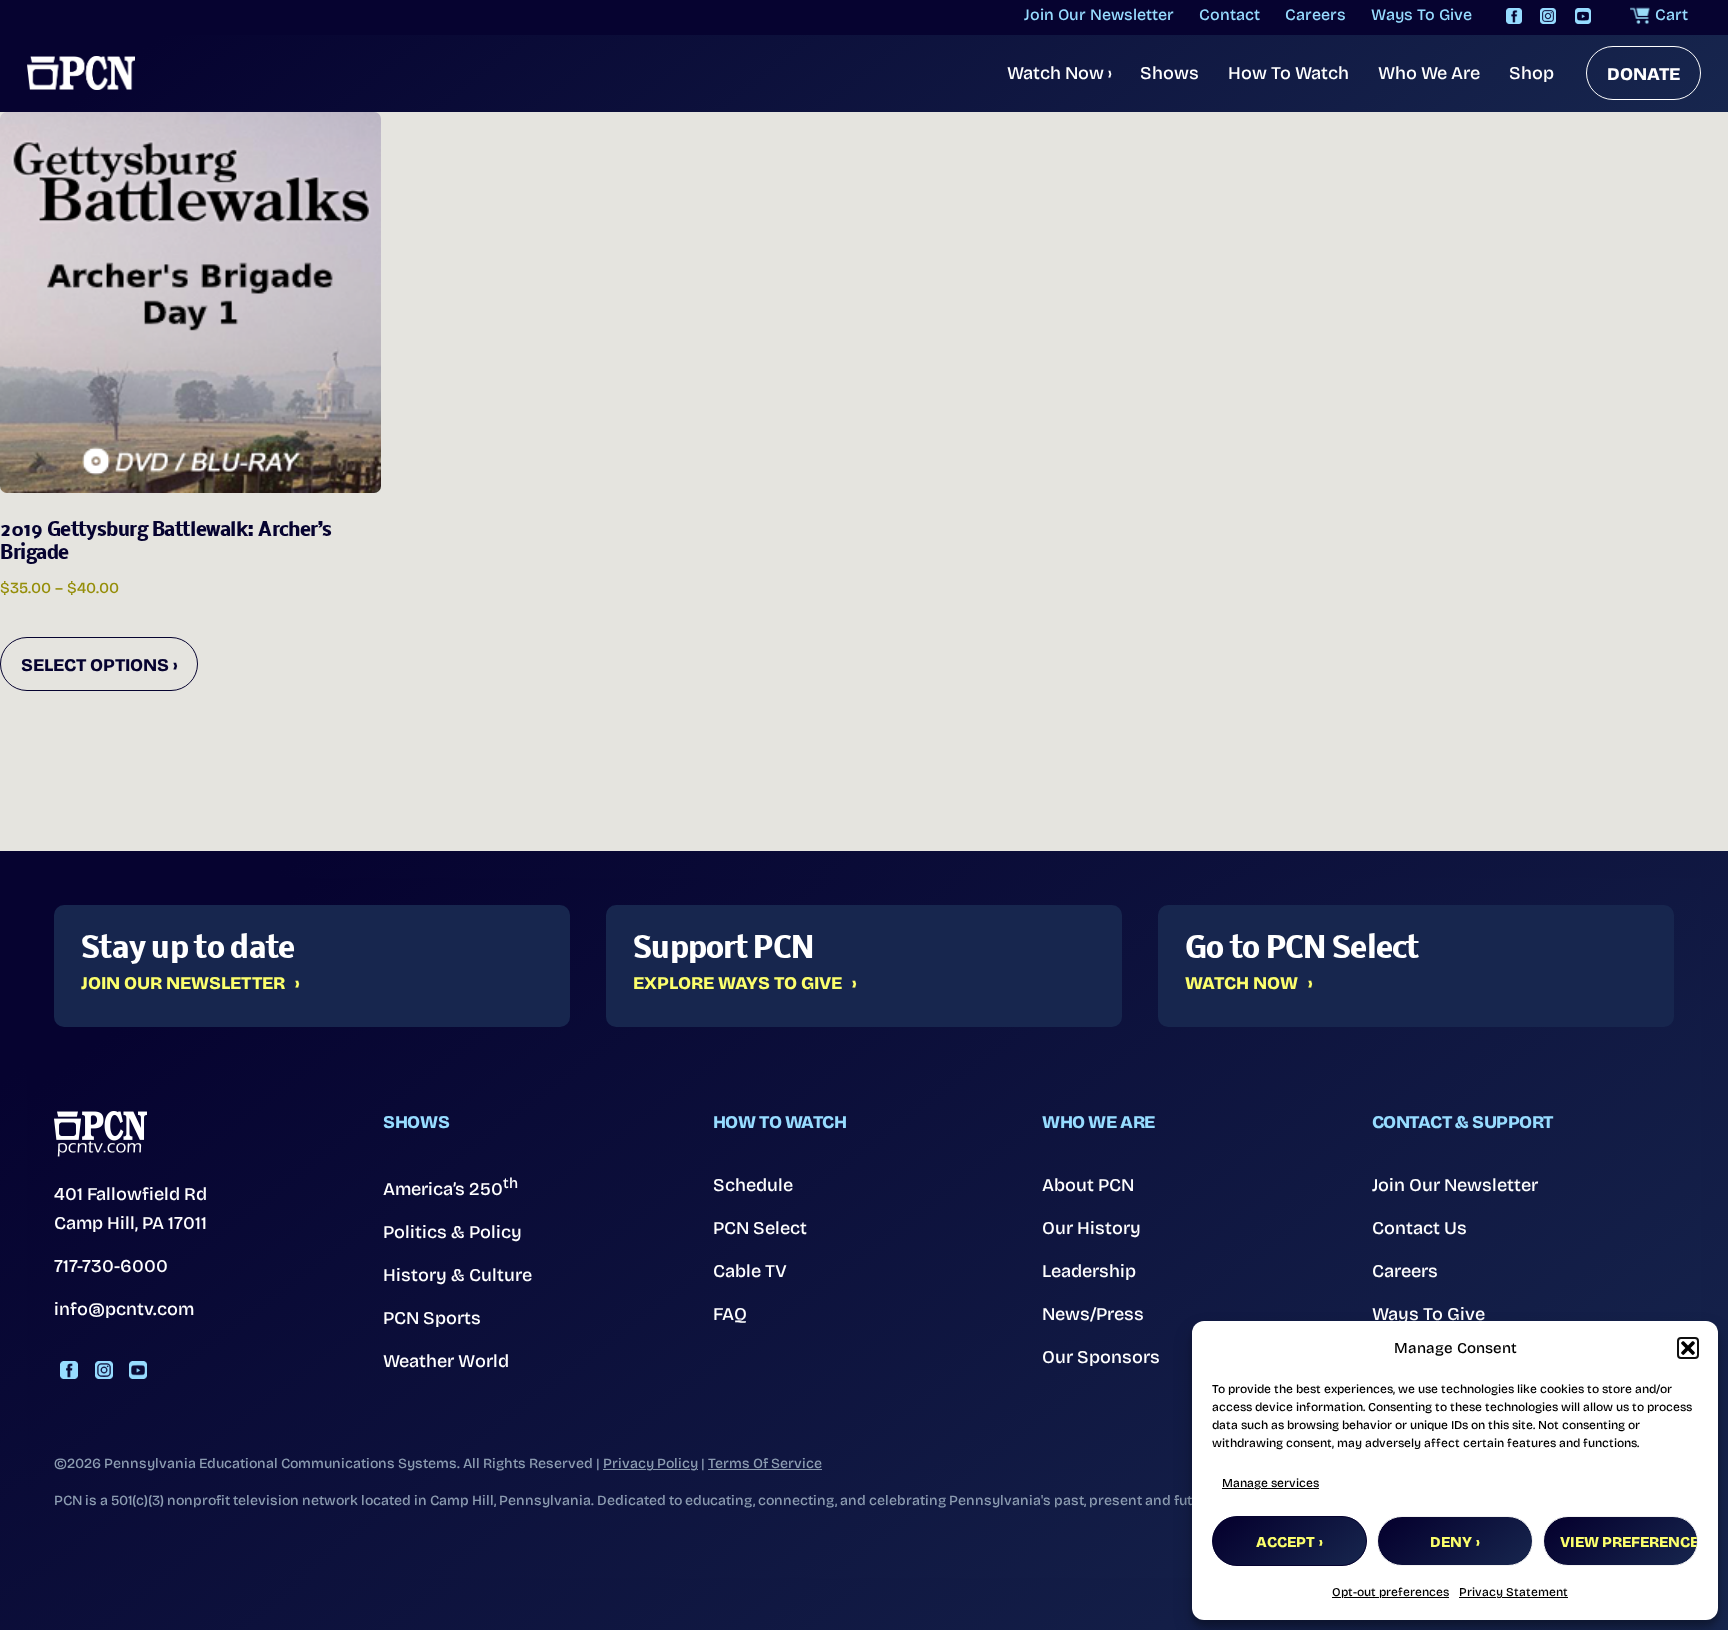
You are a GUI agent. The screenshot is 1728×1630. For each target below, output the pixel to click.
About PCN (1088, 1185)
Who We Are (1429, 73)
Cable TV (750, 1271)
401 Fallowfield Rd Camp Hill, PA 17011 (130, 1208)
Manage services (1270, 1483)
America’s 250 (450, 1187)
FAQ (730, 1314)
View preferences (1629, 1542)
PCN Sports (432, 1318)
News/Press (1093, 1314)
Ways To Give (1428, 1314)
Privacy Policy (650, 1463)
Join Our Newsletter (183, 984)
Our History (1091, 1228)
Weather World (446, 1361)
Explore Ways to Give (737, 984)
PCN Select (760, 1228)
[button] (1688, 1348)
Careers (1405, 1271)
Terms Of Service (765, 1463)
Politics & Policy (452, 1232)
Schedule (753, 1185)
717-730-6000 (111, 1266)
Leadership (1089, 1271)
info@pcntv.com (124, 1309)
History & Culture (457, 1275)
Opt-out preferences (1390, 1592)
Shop (1531, 73)
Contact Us (1419, 1228)
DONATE (1643, 74)
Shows (1169, 73)
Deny (1451, 1542)
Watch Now (1059, 73)
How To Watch (1288, 73)
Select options (95, 665)
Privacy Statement (1513, 1592)
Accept (1285, 1542)
